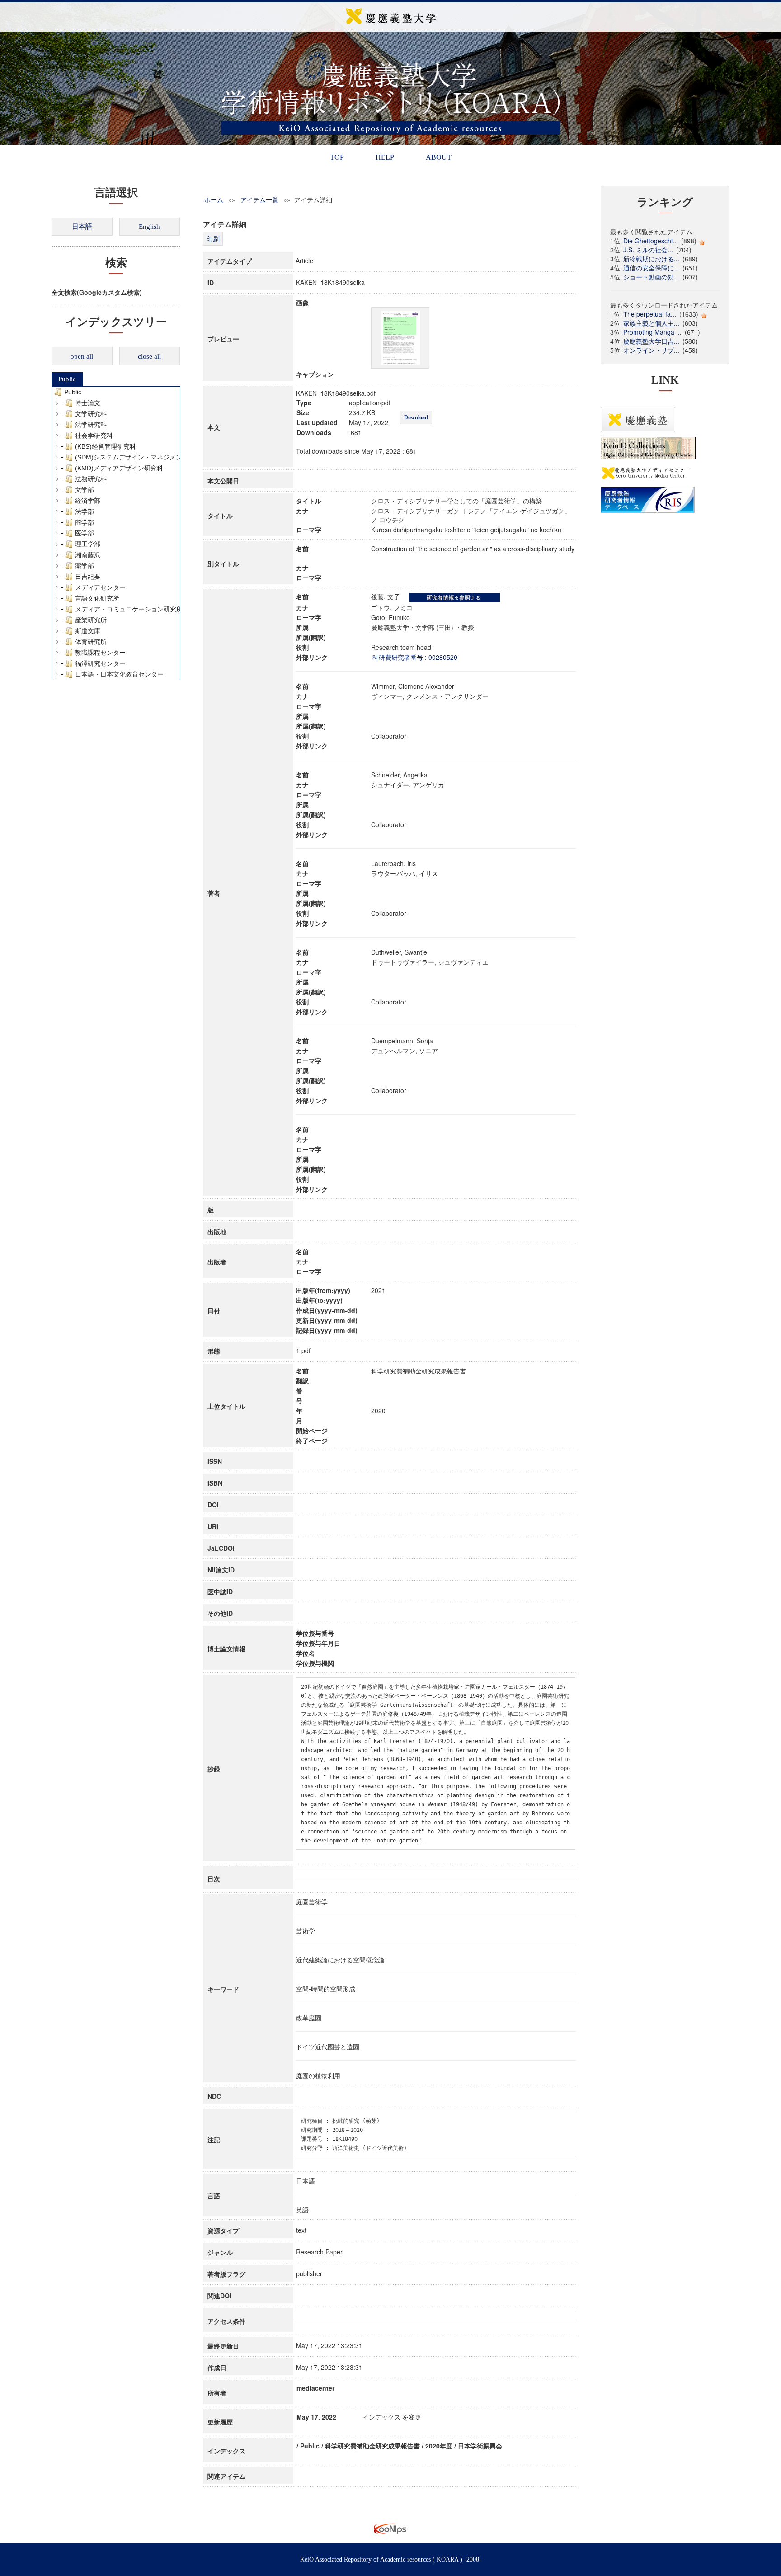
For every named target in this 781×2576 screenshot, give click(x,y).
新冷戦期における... (651, 259)
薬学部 (85, 566)
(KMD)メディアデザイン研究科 (119, 468)
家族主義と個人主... (651, 323)
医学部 (85, 533)
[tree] (116, 533)
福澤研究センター (100, 663)
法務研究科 (91, 479)
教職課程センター (100, 653)
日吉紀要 (88, 577)
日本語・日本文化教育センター (119, 674)
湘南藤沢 (88, 555)
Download (416, 417)
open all (82, 356)
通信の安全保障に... (651, 268)
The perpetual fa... (650, 314)
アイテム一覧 (259, 199)
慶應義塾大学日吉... (651, 341)
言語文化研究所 (97, 598)
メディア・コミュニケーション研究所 (129, 609)
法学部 (85, 511)
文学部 (85, 490)
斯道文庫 (88, 631)
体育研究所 (91, 642)
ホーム (214, 199)
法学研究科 (91, 425)
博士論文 (88, 403)
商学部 (85, 522)
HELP (385, 157)
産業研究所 (91, 620)
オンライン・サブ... (651, 350)
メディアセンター (100, 587)
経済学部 (88, 501)
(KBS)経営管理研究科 (106, 446)
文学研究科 (91, 414)
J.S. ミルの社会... (648, 250)
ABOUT (439, 157)
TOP (337, 157)
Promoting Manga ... (652, 332)
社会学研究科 (94, 436)
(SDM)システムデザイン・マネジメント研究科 (141, 457)
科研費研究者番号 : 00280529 (415, 657)
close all (149, 356)
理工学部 (88, 544)
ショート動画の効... (651, 277)
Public (67, 379)
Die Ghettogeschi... (651, 241)
